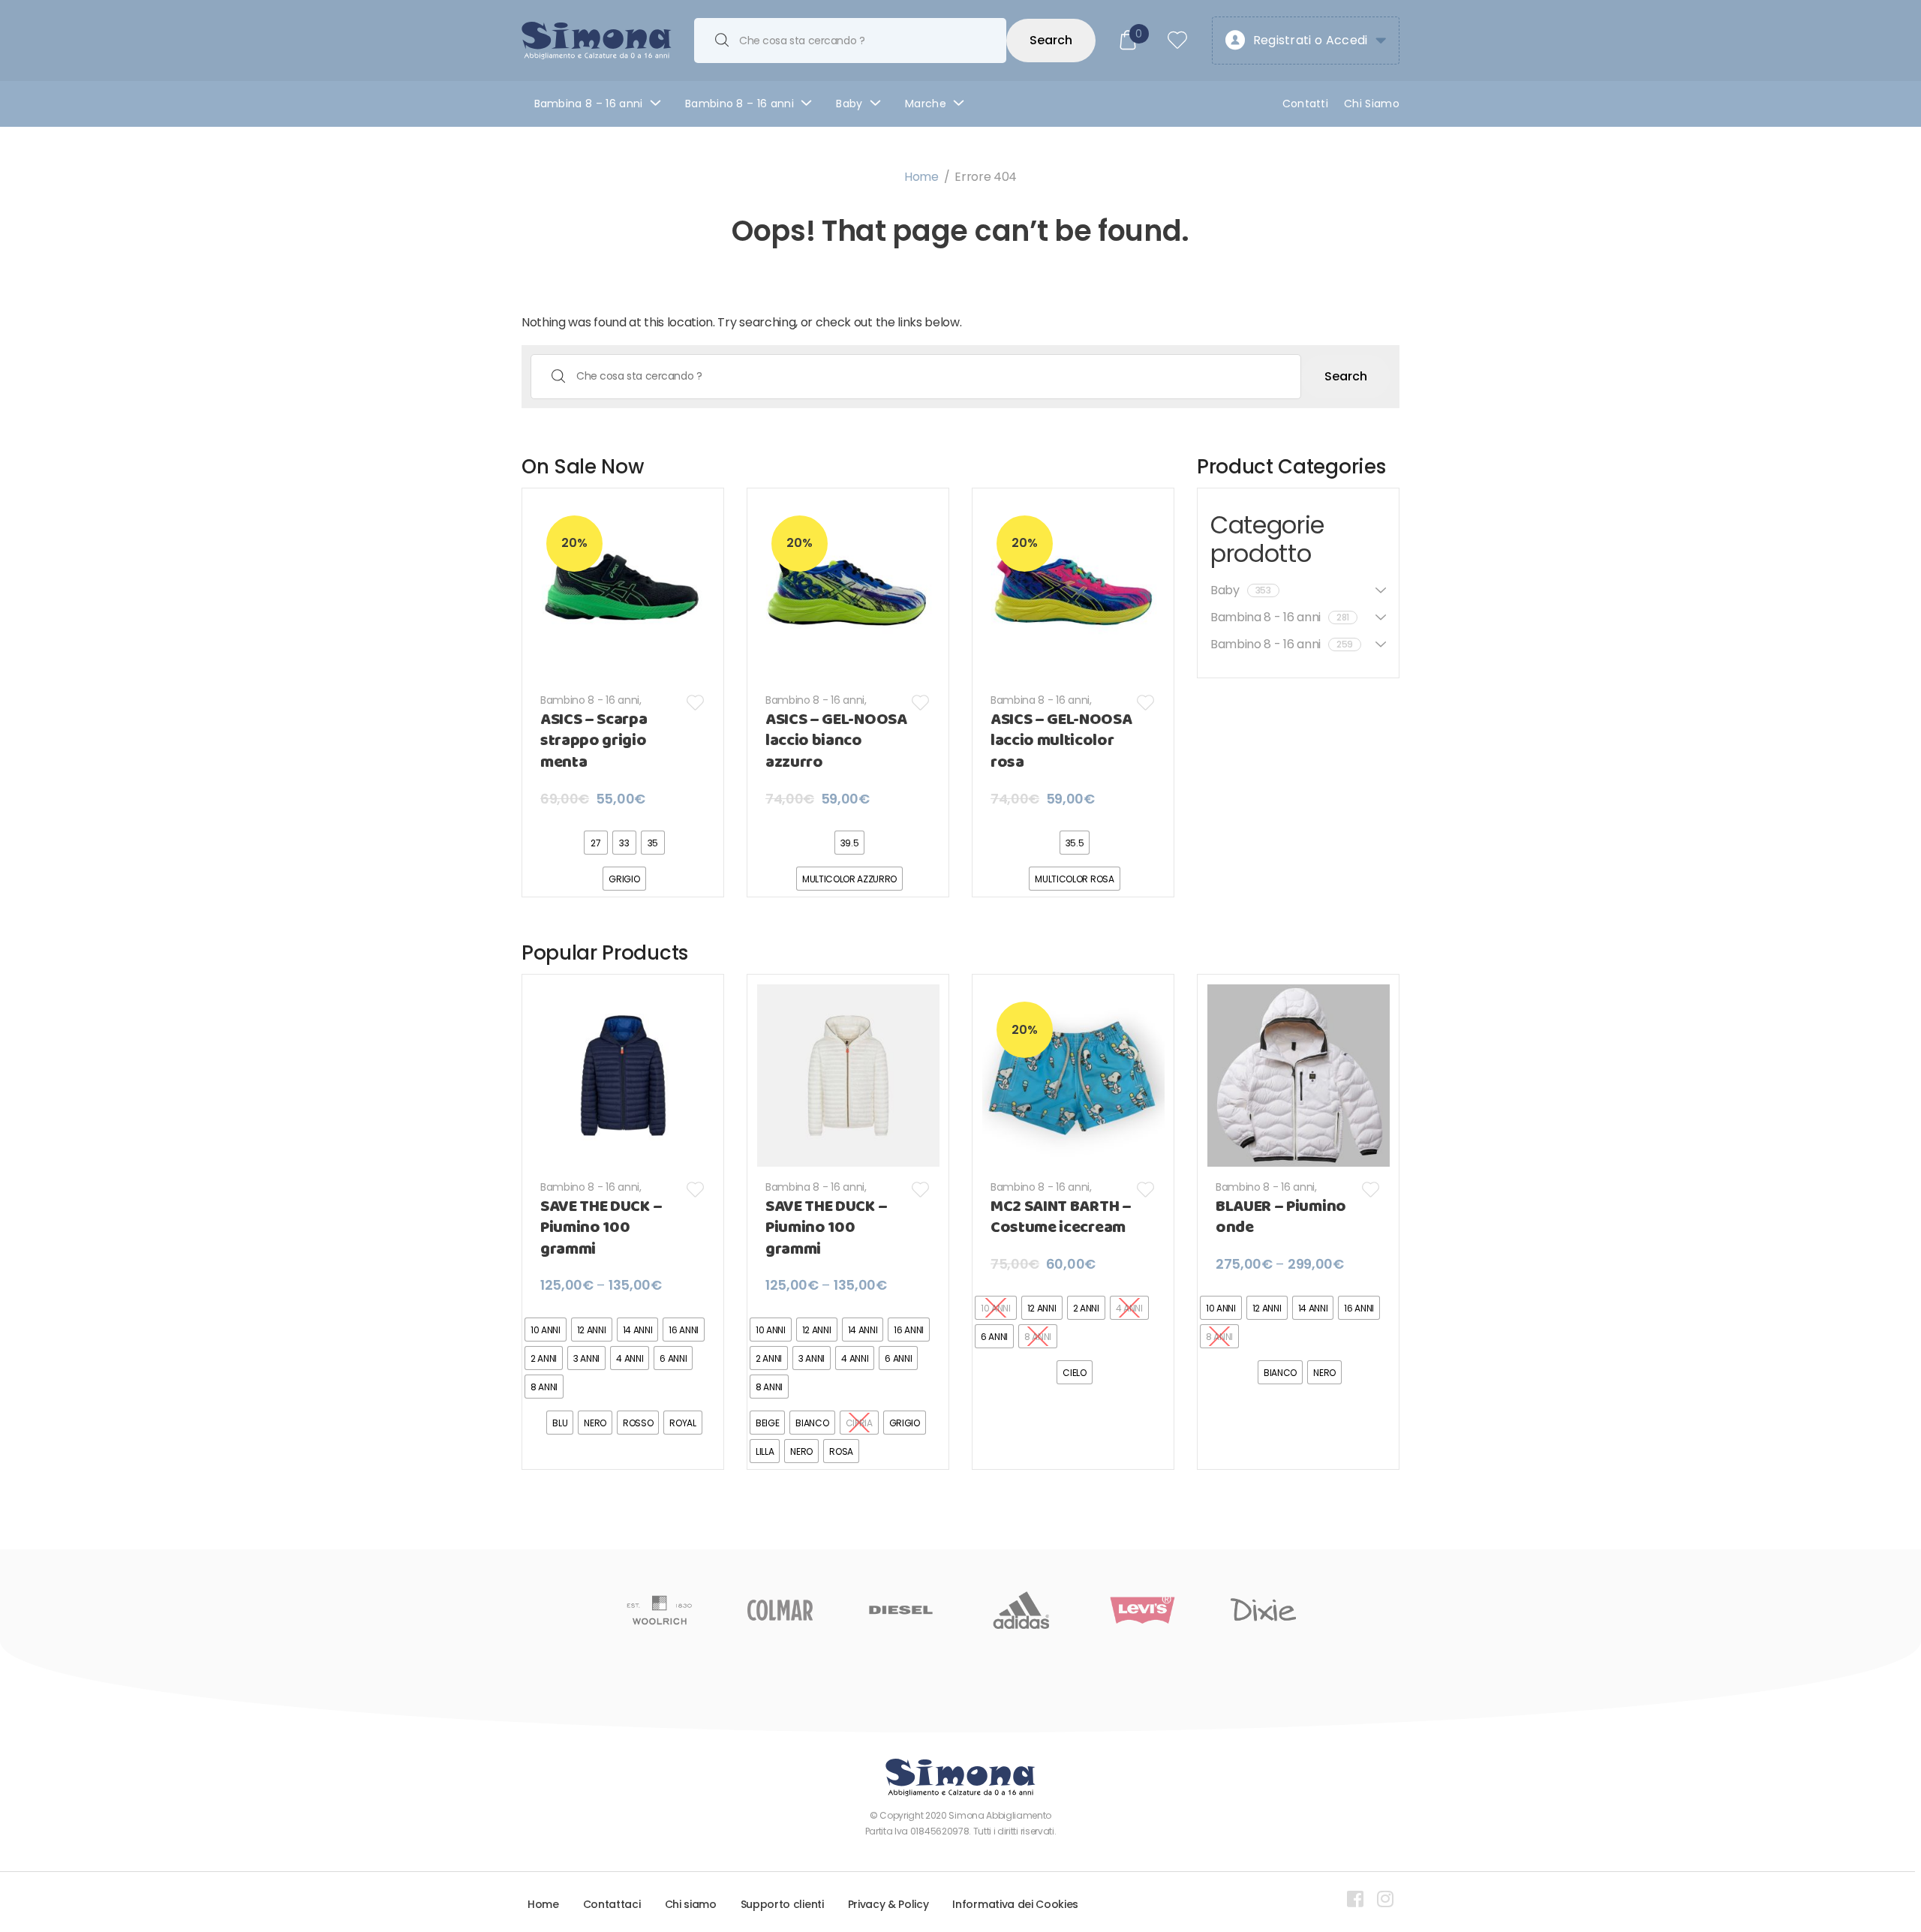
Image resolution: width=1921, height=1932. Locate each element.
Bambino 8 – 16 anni (740, 104)
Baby (849, 104)
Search (1051, 40)
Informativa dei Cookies (1015, 1904)
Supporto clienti (782, 1904)
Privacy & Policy (888, 1904)
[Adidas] (901, 1610)
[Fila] (1263, 1610)
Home (921, 177)
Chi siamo (691, 1904)
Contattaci (612, 1904)
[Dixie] (1142, 1610)
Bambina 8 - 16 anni (1040, 700)
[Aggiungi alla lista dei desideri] (696, 703)
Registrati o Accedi (1311, 40)
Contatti (1306, 104)
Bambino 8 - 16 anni (590, 700)
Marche (926, 104)
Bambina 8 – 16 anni (589, 104)
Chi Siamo (1372, 104)
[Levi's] (1022, 1610)
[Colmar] (659, 1610)
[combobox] (850, 41)
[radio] (596, 843)
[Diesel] (780, 1610)
